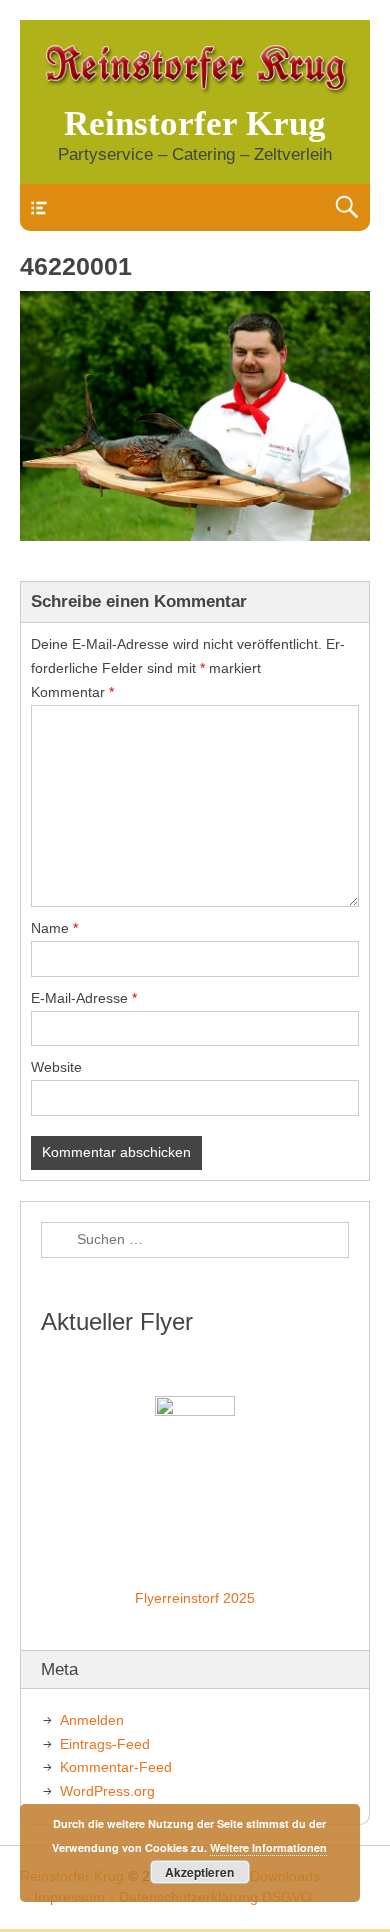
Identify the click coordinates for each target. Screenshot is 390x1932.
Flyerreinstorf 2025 (195, 1598)
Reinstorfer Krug (195, 123)
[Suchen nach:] (195, 1240)
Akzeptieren (199, 1872)
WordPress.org (107, 1791)
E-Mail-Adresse (84, 998)
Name (54, 928)
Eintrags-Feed (105, 1744)
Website (56, 1067)
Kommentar (72, 692)
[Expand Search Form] (346, 207)
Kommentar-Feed (116, 1767)
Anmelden (92, 1720)
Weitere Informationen (268, 1847)
